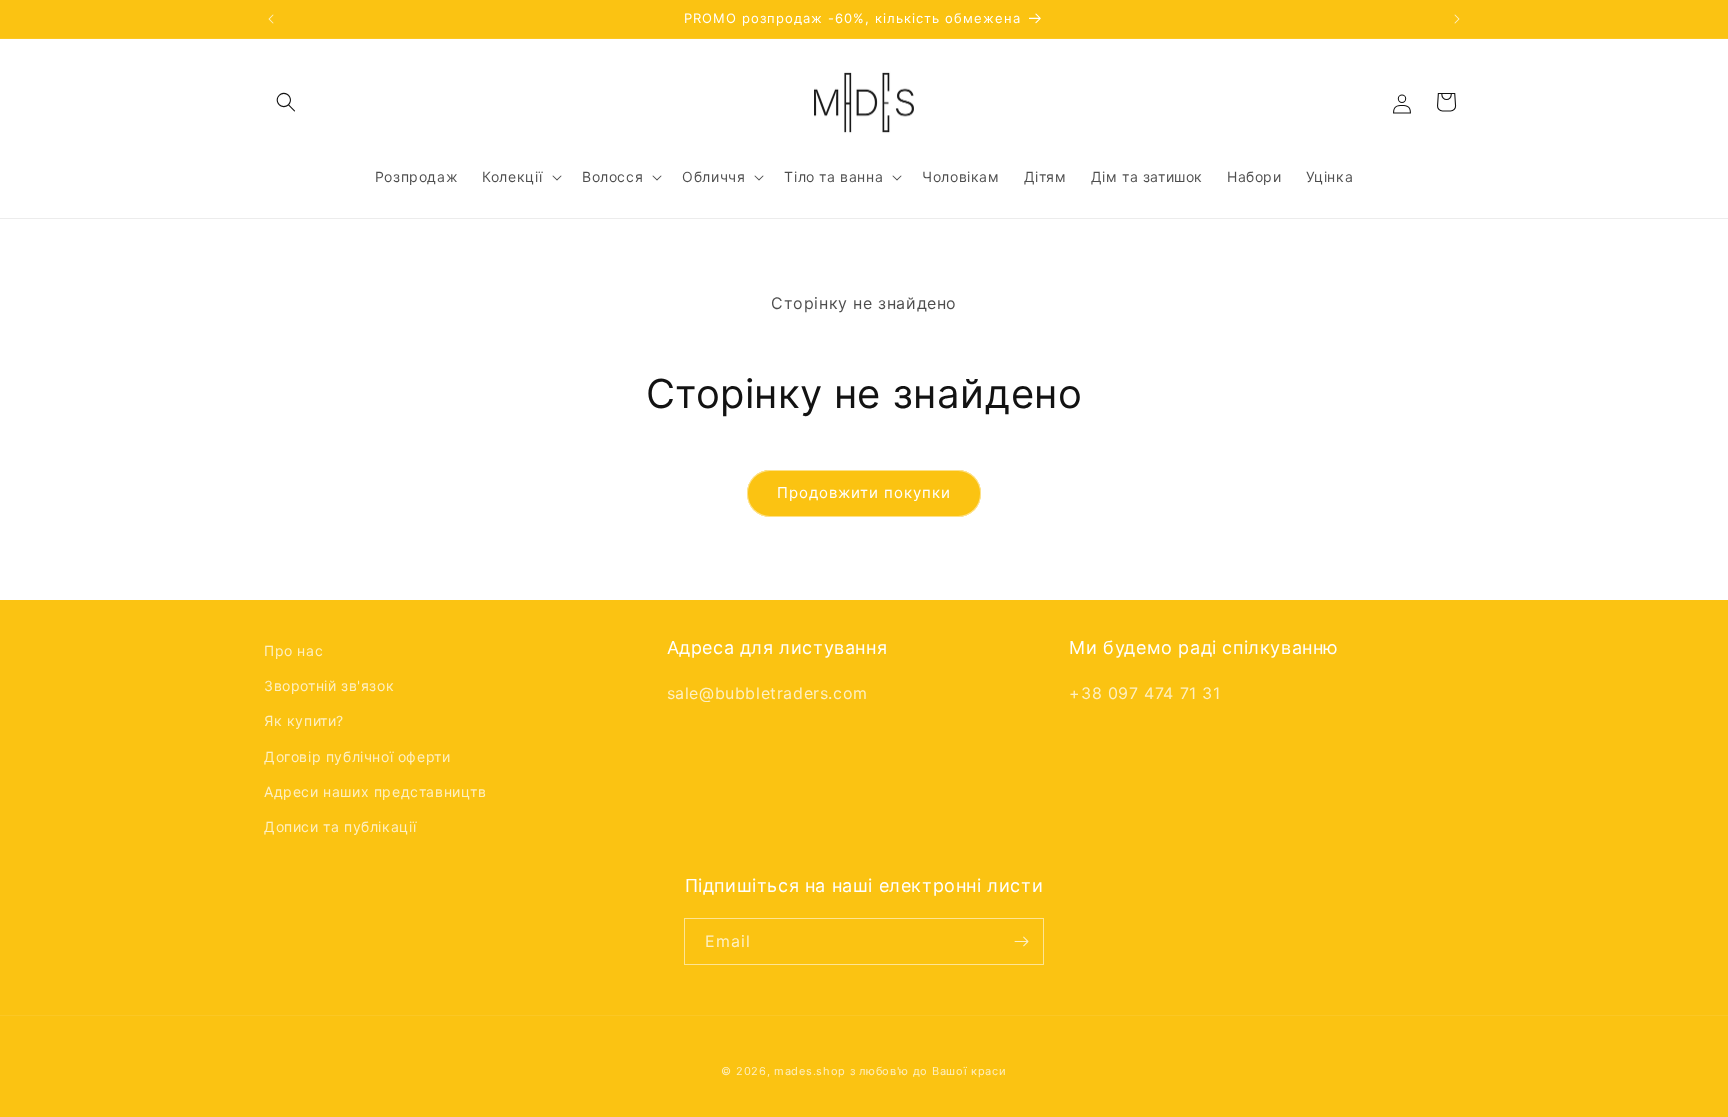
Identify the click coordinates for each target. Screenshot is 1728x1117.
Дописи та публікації (340, 826)
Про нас (293, 650)
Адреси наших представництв (375, 791)
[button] (286, 102)
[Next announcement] (1457, 19)
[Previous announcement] (271, 19)
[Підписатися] (1021, 941)
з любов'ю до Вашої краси (928, 1071)
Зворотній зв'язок (329, 685)
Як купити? (304, 720)
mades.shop (810, 1071)
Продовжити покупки (864, 492)
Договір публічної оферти (357, 756)
